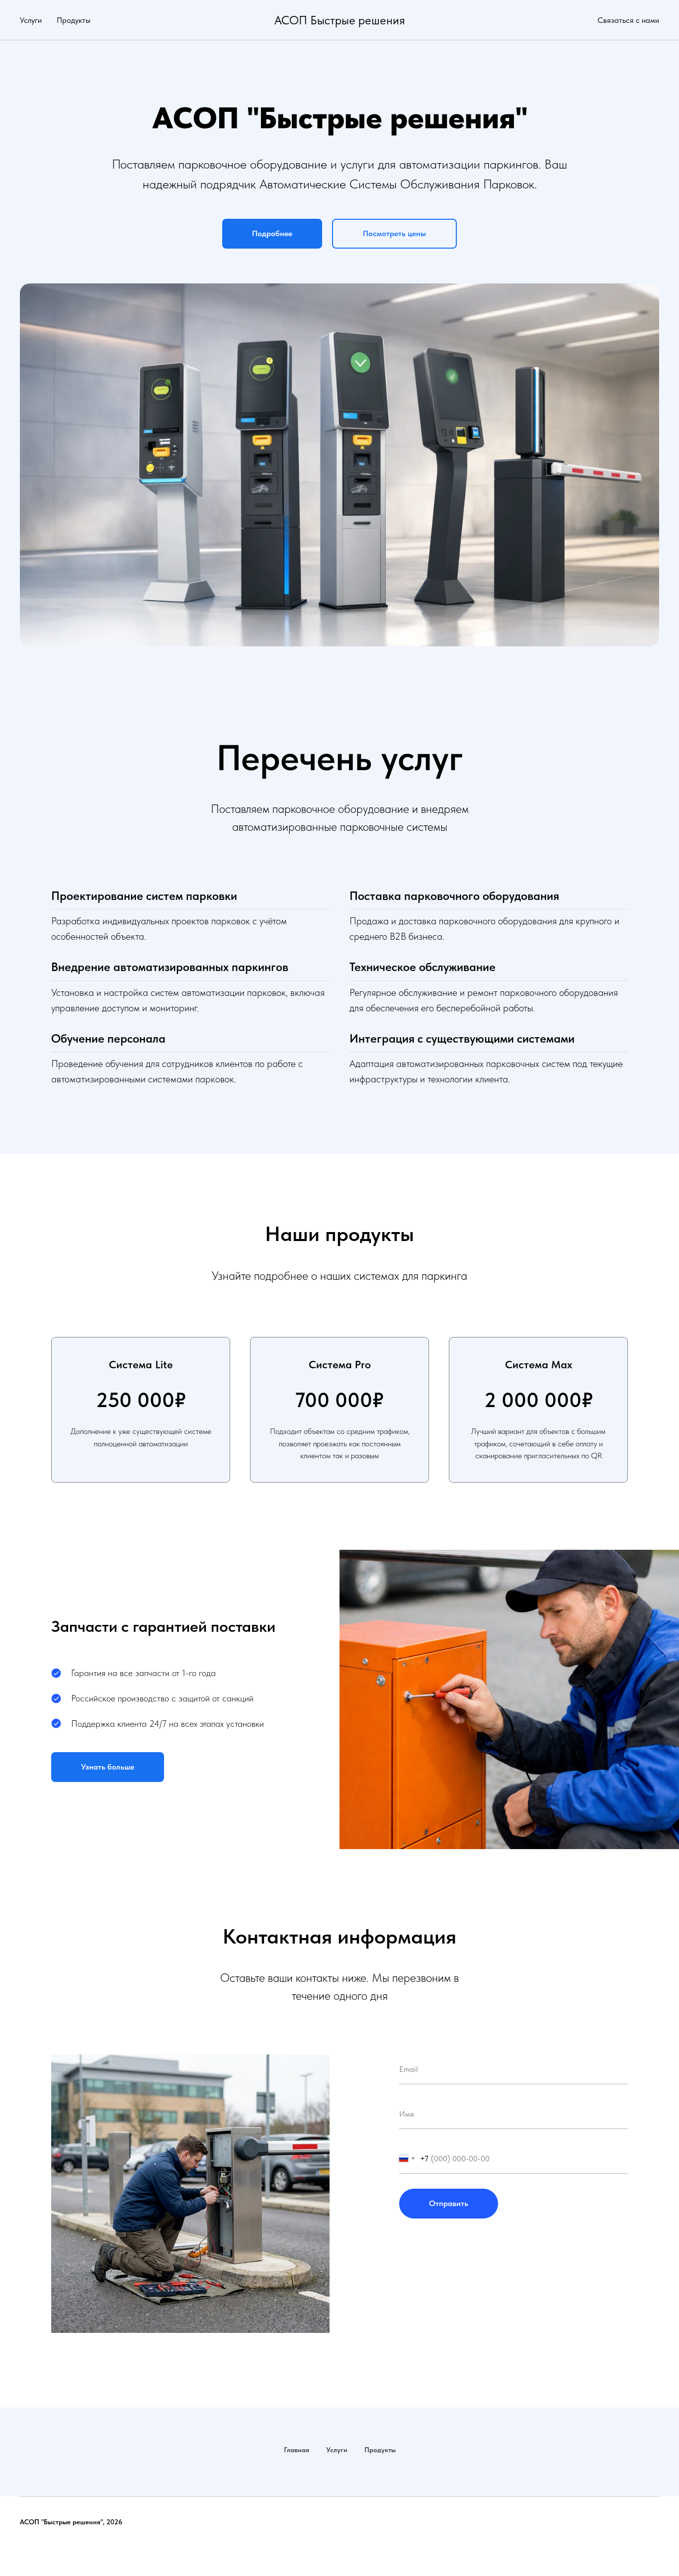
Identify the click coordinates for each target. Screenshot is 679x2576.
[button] (272, 234)
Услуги (31, 20)
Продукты (74, 20)
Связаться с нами (628, 20)
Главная (297, 2450)
